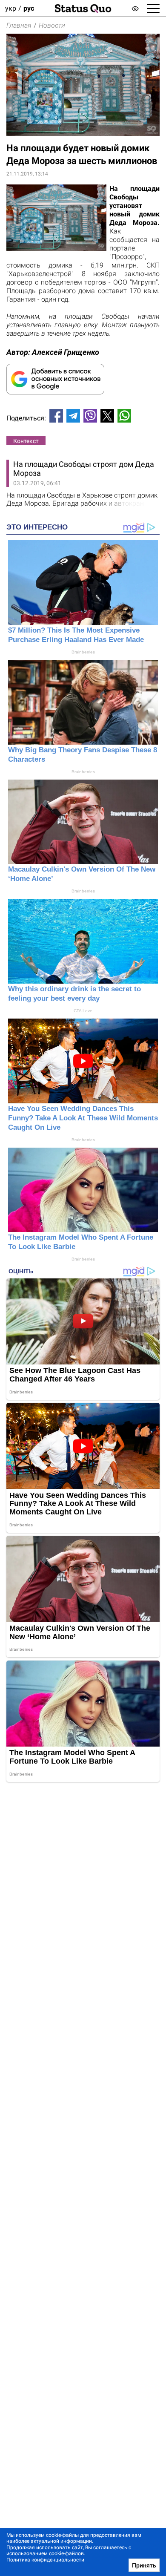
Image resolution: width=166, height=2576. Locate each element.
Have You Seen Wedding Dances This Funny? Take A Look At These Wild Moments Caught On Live (83, 1118)
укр (11, 8)
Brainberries (83, 652)
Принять (144, 2565)
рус (29, 8)
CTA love (83, 1011)
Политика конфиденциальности (45, 2560)
